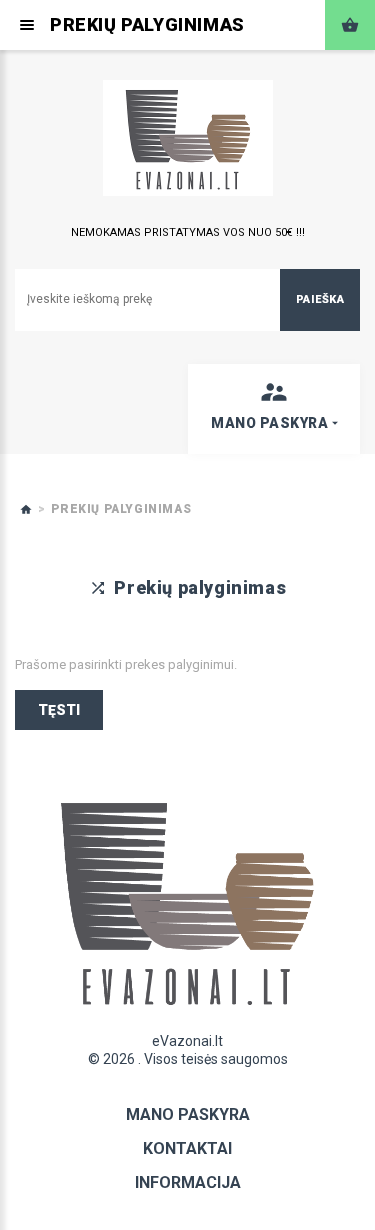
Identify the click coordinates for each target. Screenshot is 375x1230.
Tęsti (59, 710)
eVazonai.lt (187, 1041)
